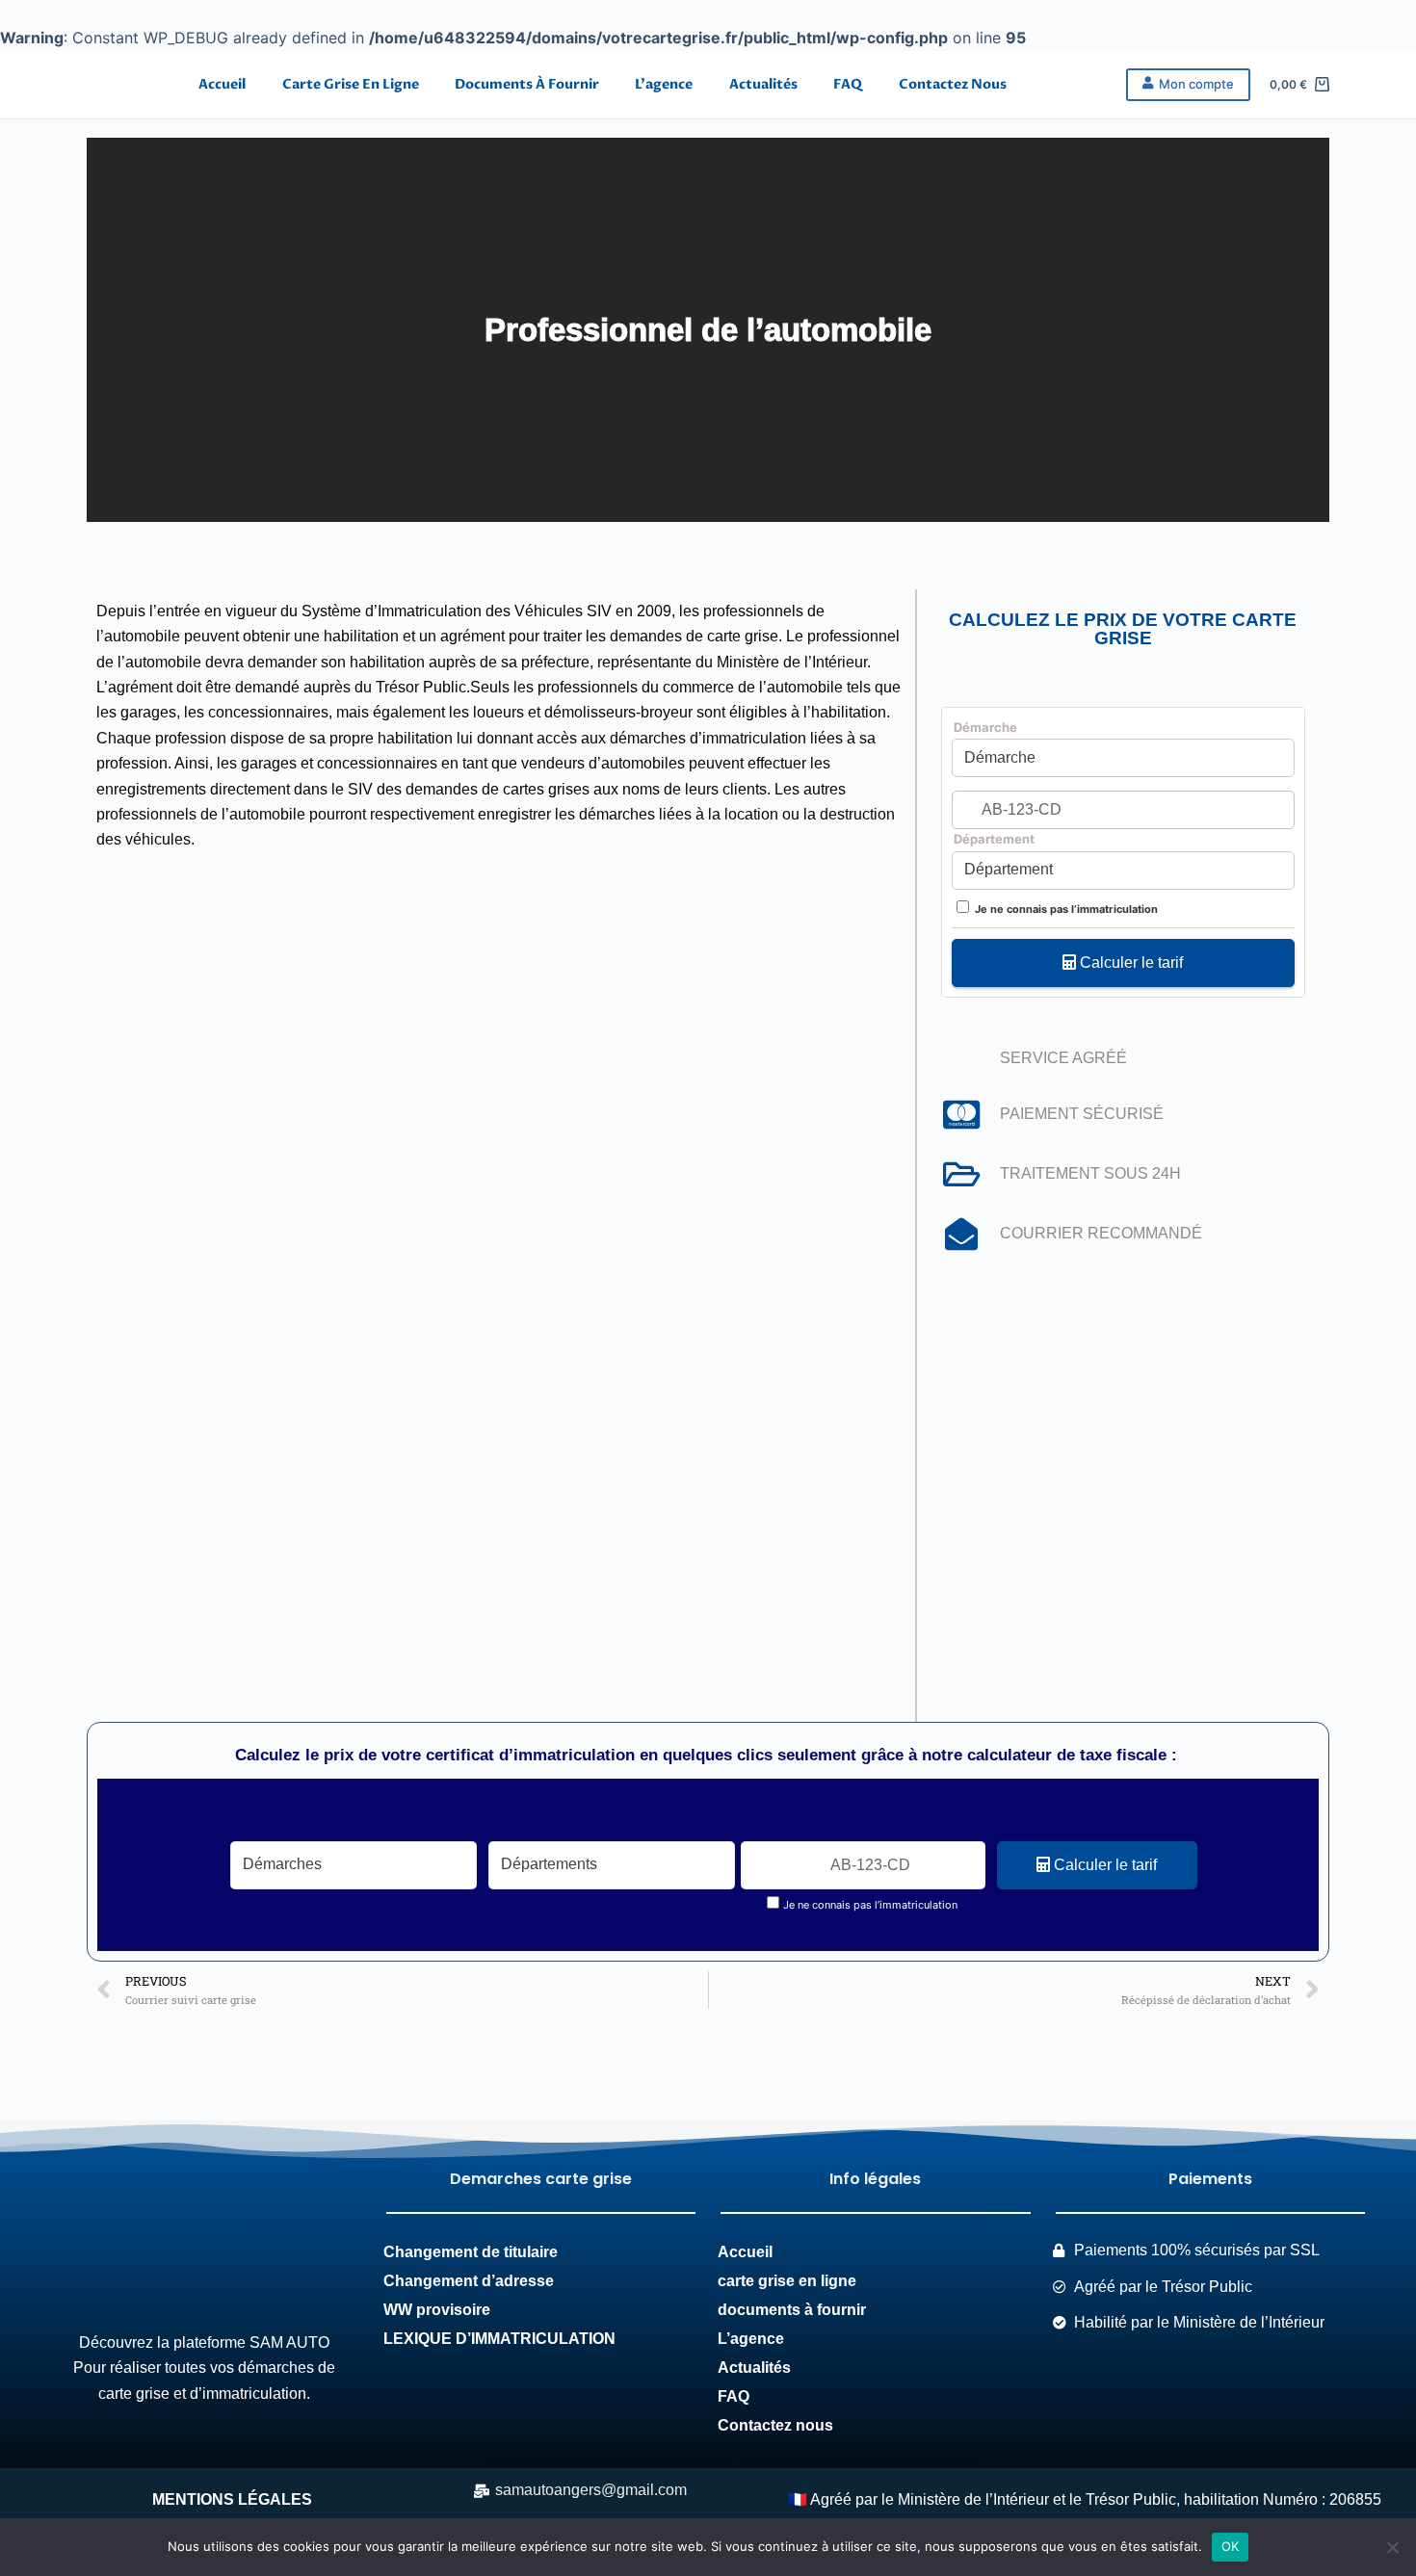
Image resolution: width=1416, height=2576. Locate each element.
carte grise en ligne (351, 84)
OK (1231, 2546)
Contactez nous (953, 84)
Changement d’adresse (471, 2281)
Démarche (985, 727)
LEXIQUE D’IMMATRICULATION (499, 2339)
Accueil (222, 84)
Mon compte (1196, 84)
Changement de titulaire (471, 2252)
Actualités (763, 84)
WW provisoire (439, 2310)
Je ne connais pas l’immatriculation (1066, 909)
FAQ (848, 84)
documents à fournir (527, 84)
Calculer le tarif (1129, 963)
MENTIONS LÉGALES (232, 2499)
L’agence (664, 84)
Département (994, 839)
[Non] (1392, 2547)
